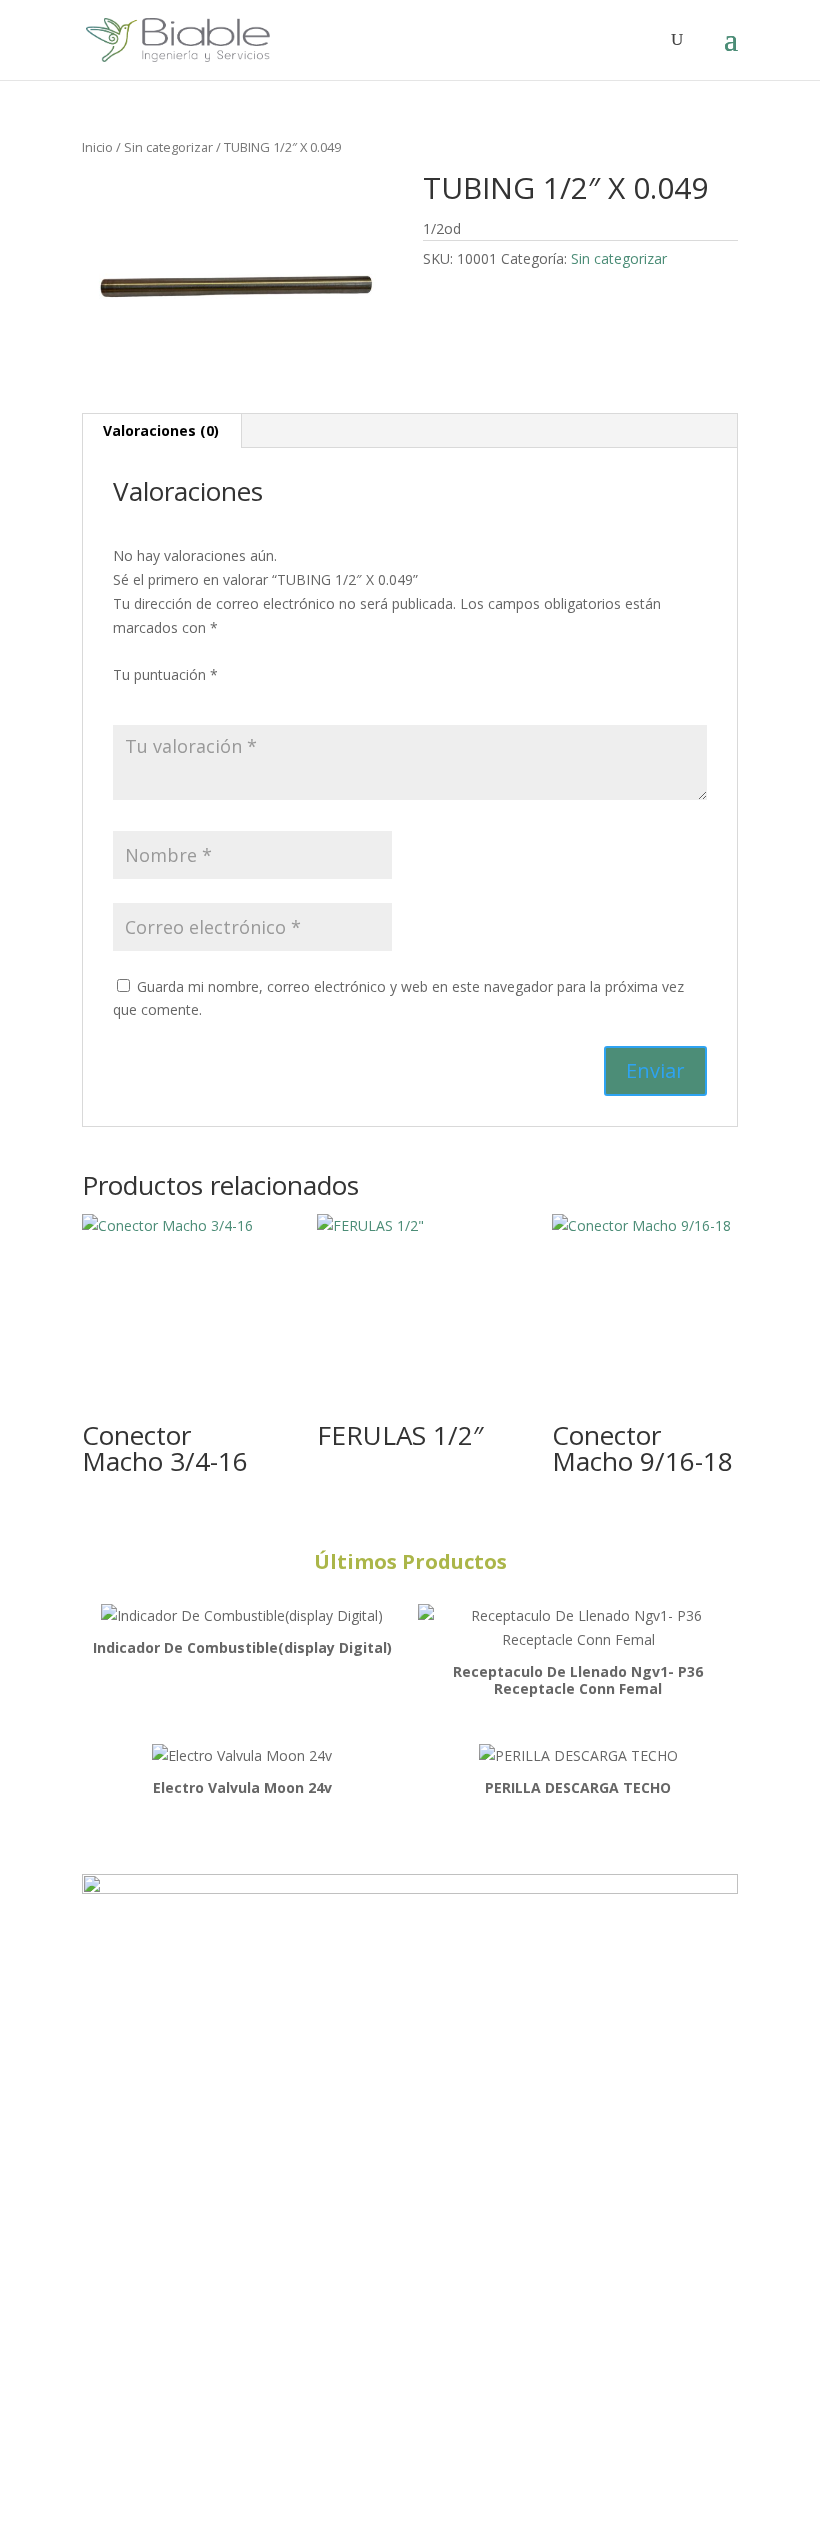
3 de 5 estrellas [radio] (181, 699)
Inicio (97, 147)
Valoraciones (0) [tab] (161, 430)
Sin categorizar (168, 147)
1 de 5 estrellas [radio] (125, 699)
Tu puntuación (165, 674)
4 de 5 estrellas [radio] (209, 699)
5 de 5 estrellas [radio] (237, 699)
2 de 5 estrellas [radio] (153, 699)
